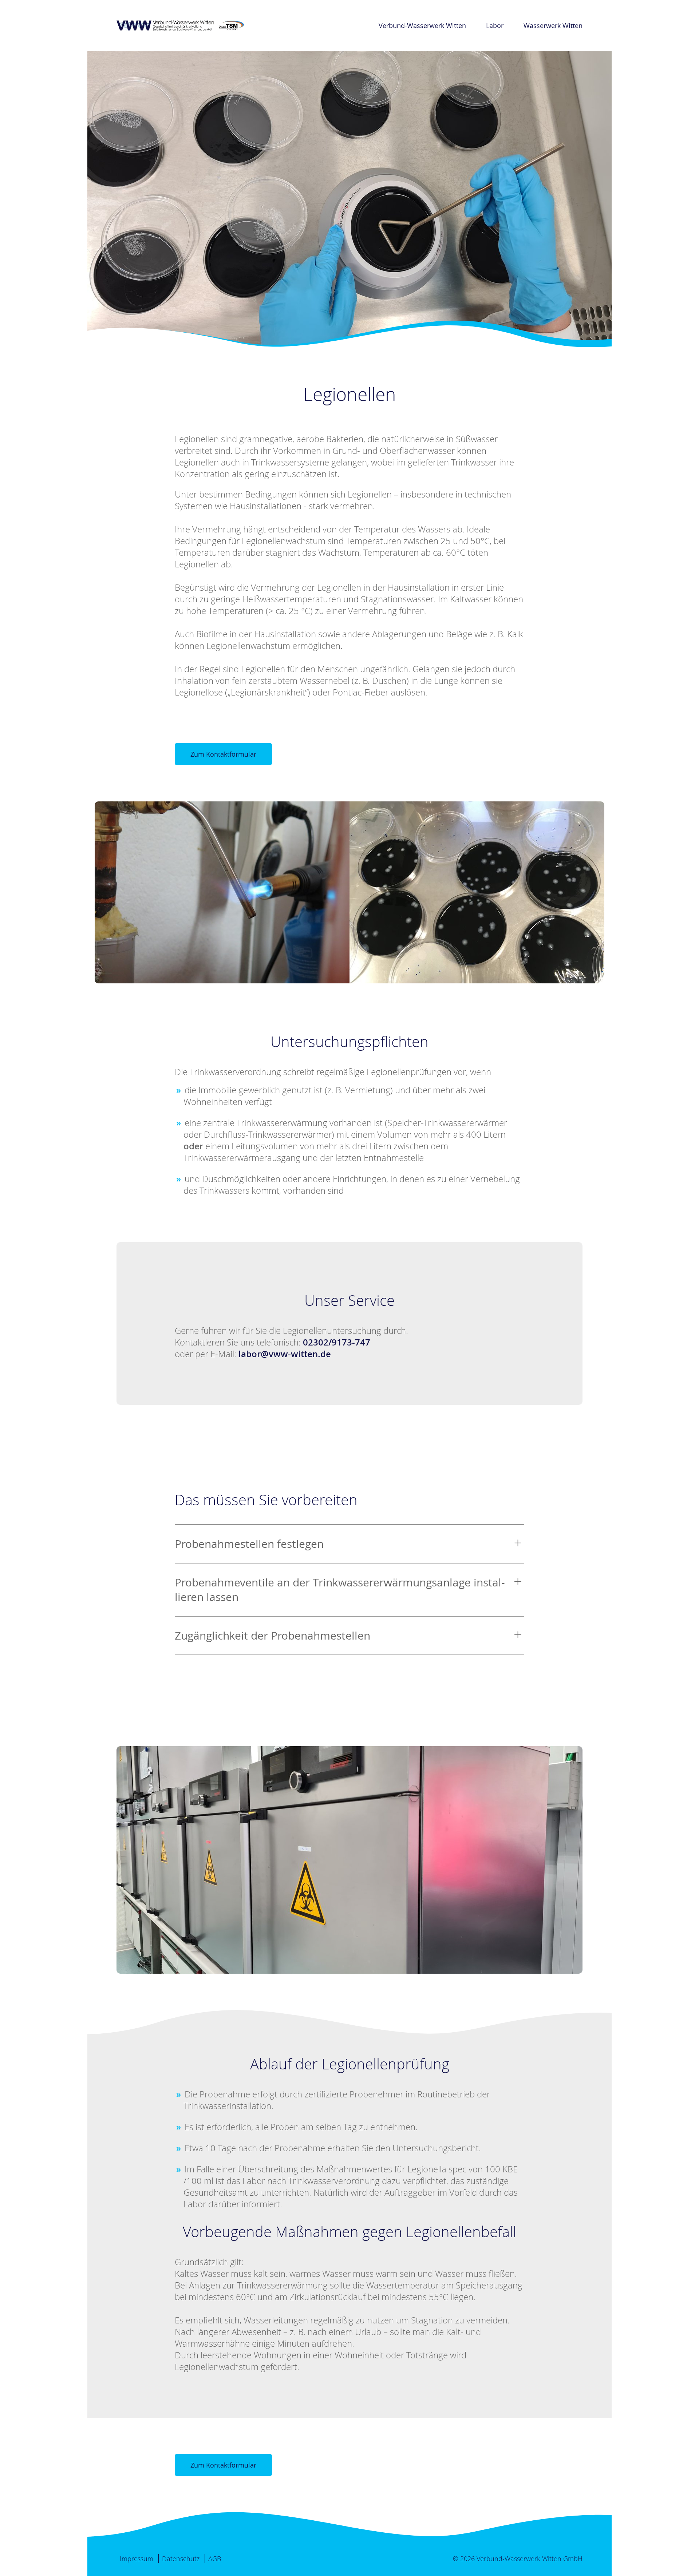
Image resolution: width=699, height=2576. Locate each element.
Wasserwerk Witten (553, 25)
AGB (215, 2559)
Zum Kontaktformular (223, 754)
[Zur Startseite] (180, 25)
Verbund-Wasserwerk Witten (422, 25)
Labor (495, 25)
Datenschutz (181, 2559)
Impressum (137, 2559)
